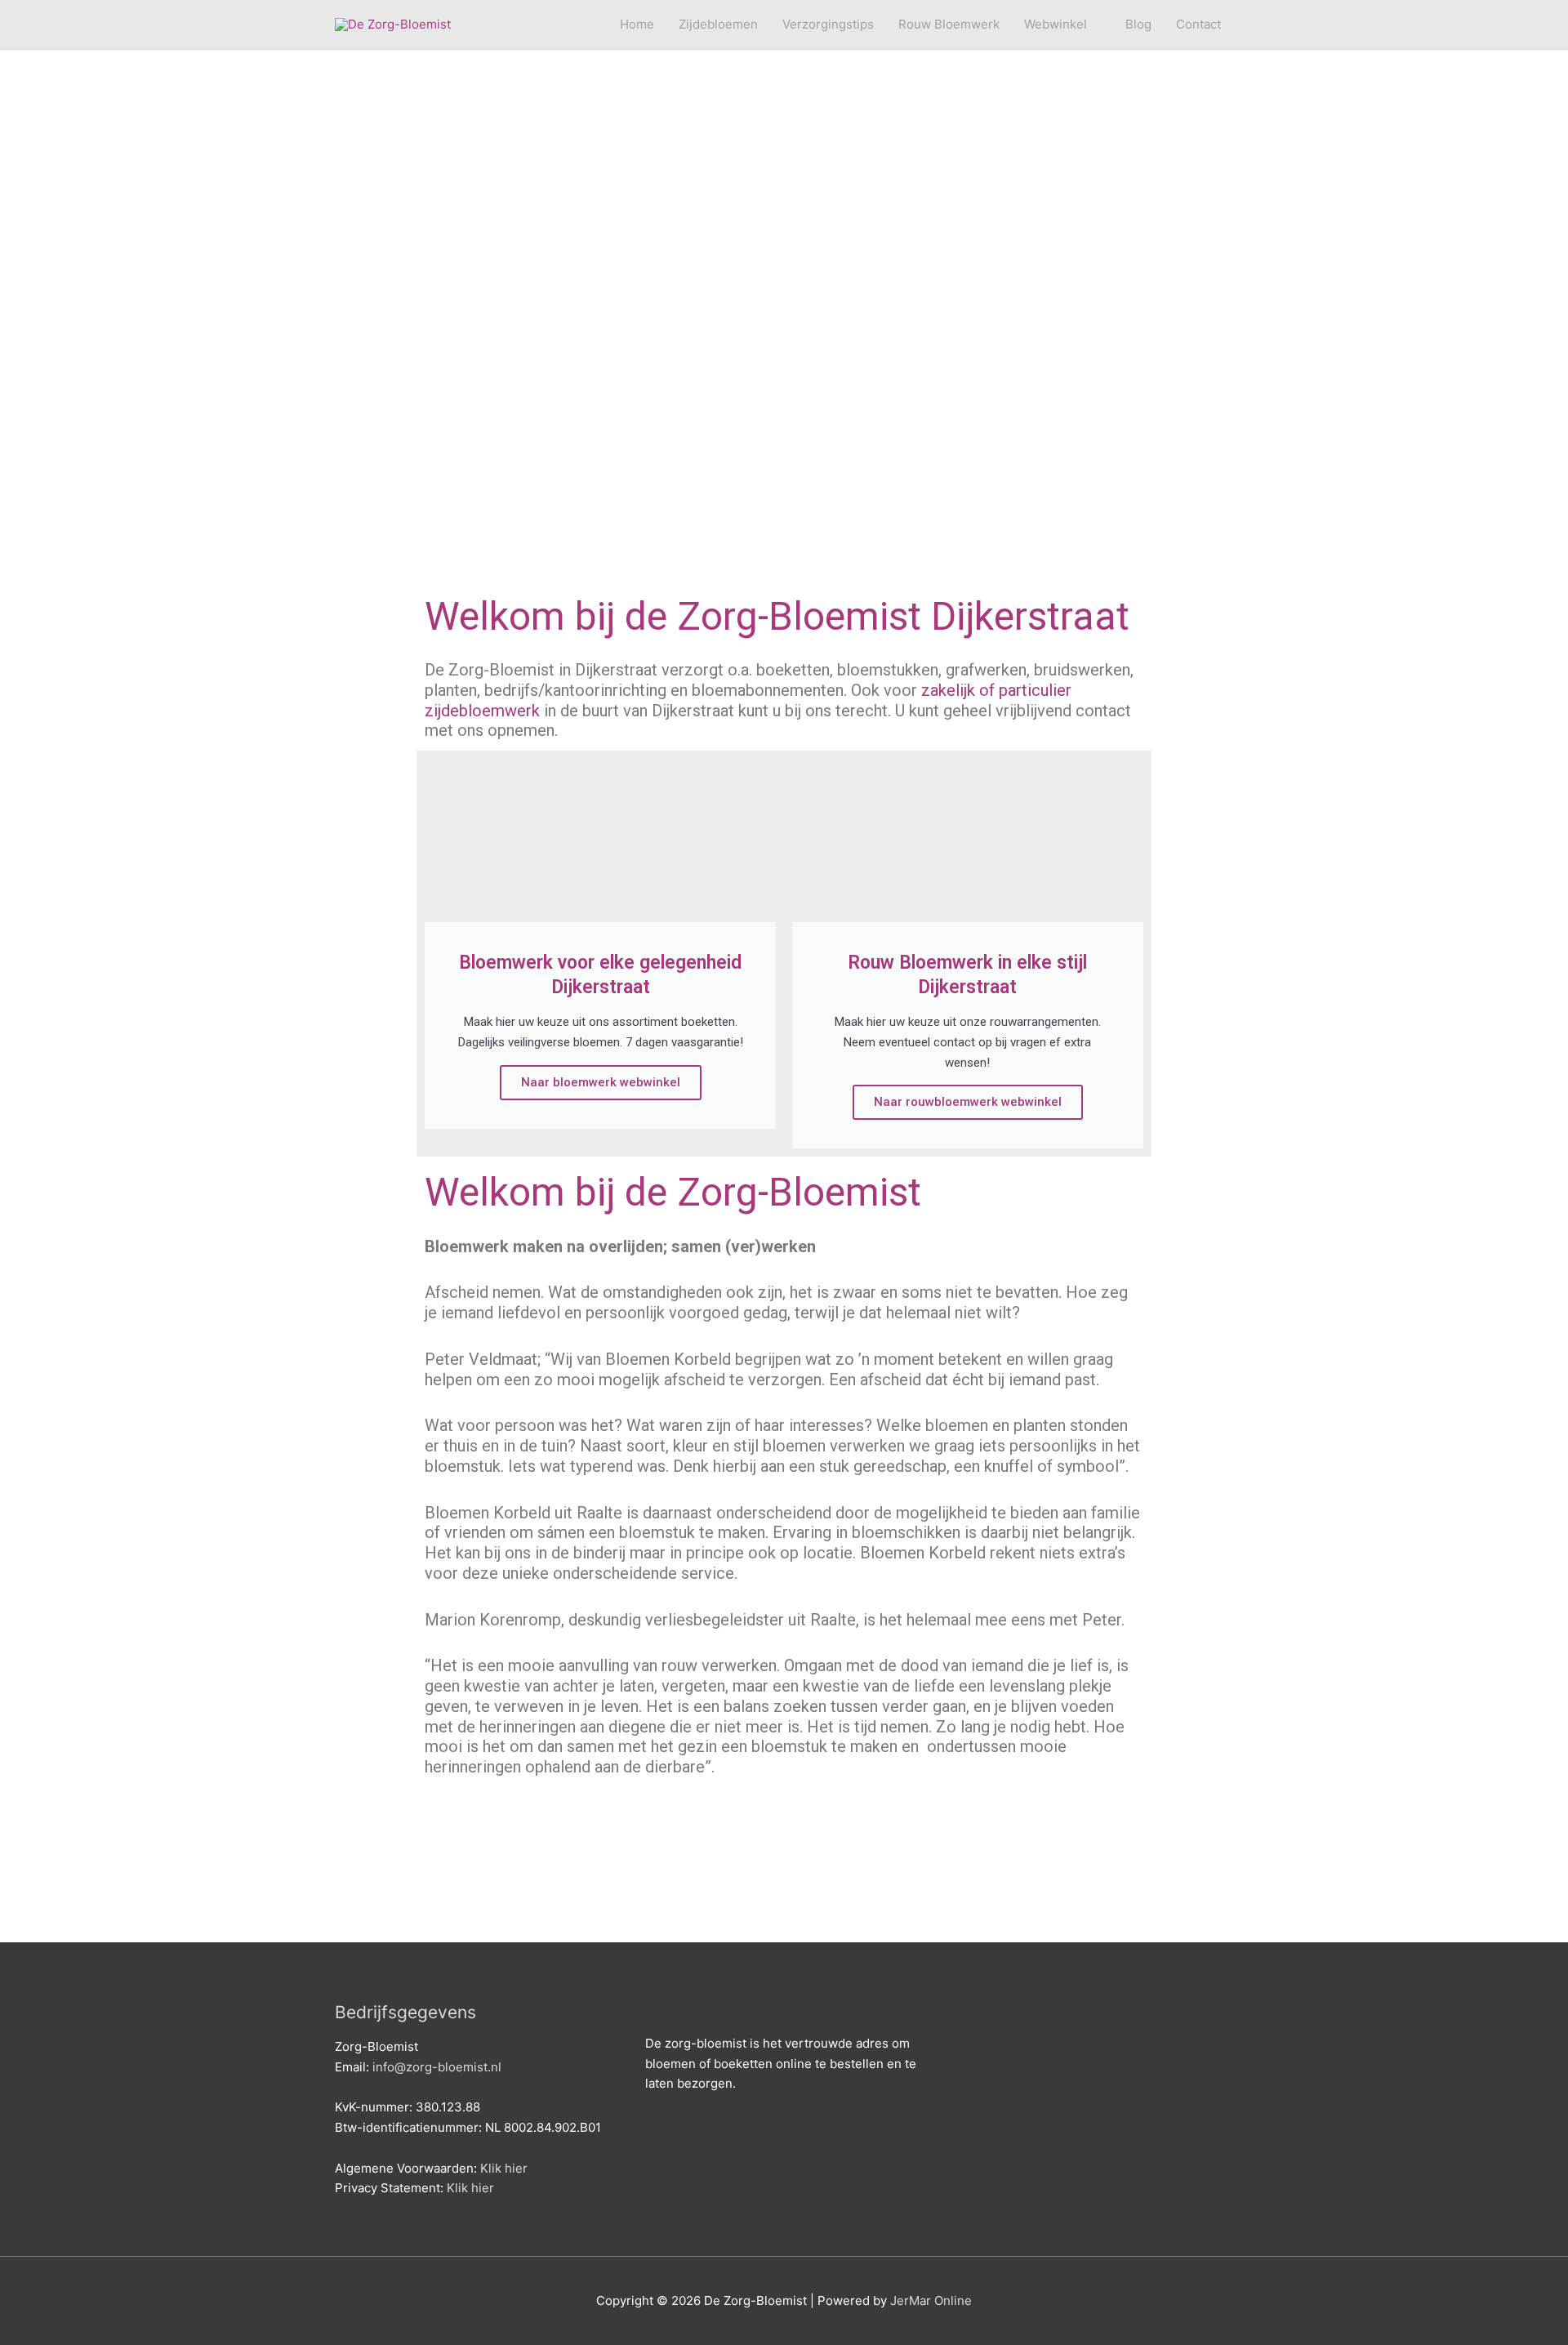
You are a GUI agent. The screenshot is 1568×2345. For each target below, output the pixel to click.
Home (637, 24)
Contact (1198, 24)
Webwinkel (1056, 24)
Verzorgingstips (828, 24)
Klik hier (504, 2168)
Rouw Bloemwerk (949, 24)
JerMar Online (931, 2300)
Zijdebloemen (718, 24)
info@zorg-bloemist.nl (437, 2067)
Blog (1138, 24)
